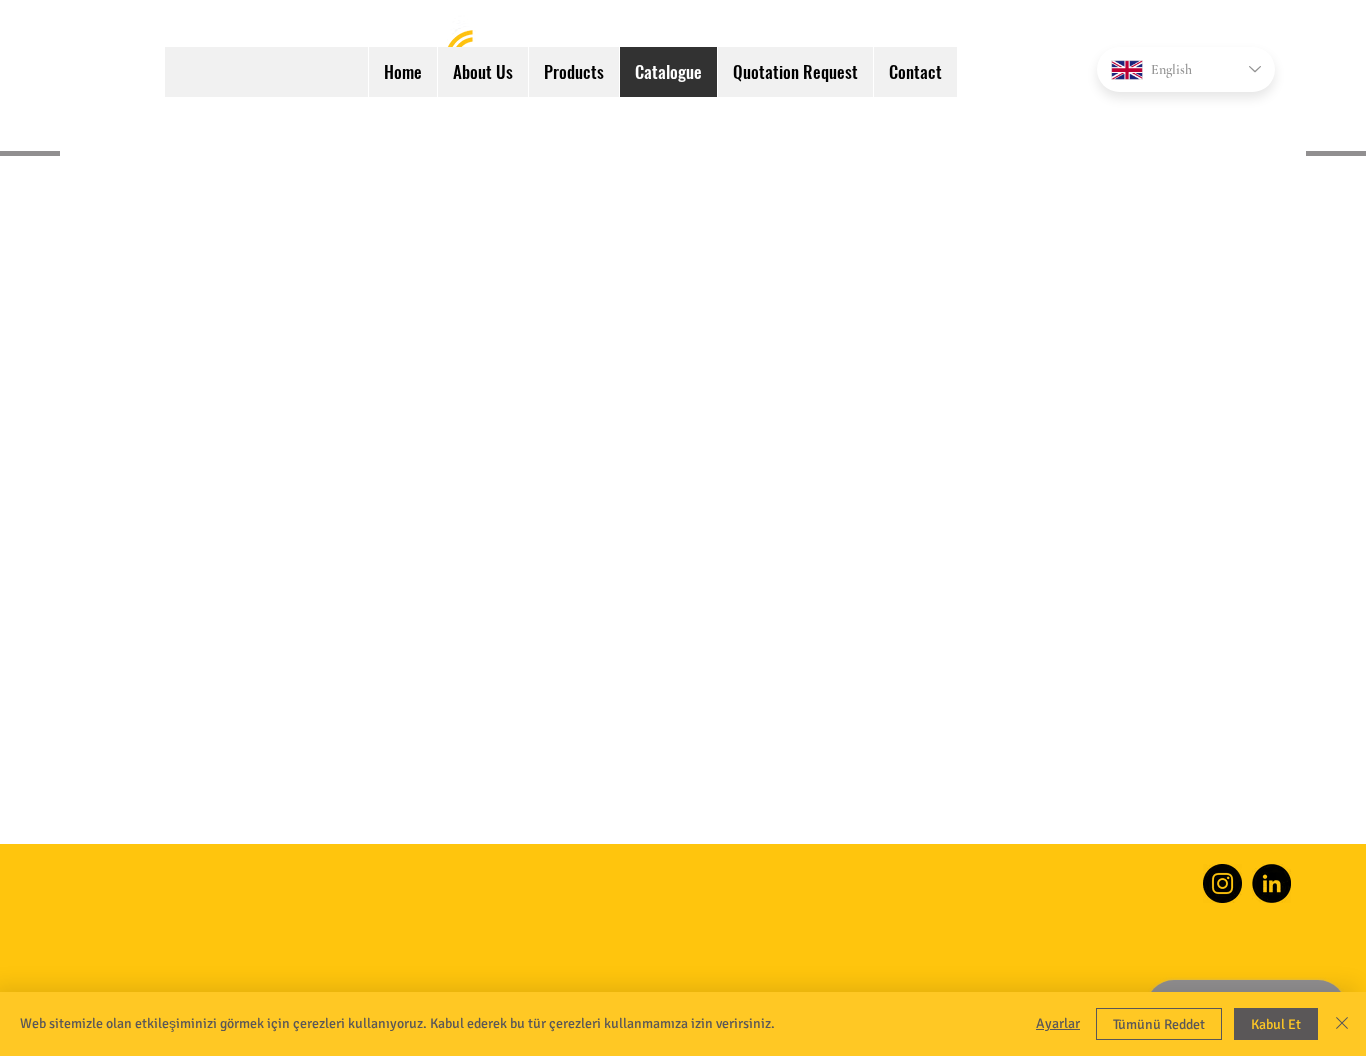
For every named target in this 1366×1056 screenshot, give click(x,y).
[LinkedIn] (1271, 883)
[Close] (1342, 1024)
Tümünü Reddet (1159, 1024)
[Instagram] (1222, 883)
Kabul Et (1276, 1024)
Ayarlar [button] (1058, 1023)
